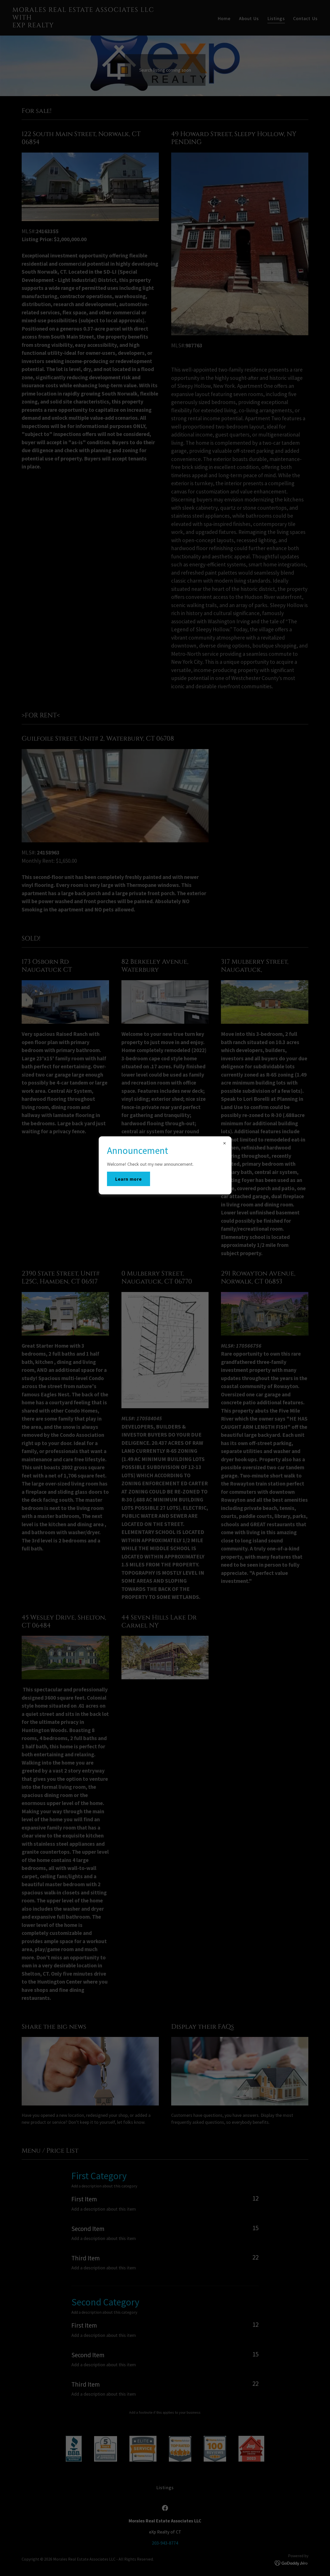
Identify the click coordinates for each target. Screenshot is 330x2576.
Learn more (129, 1179)
